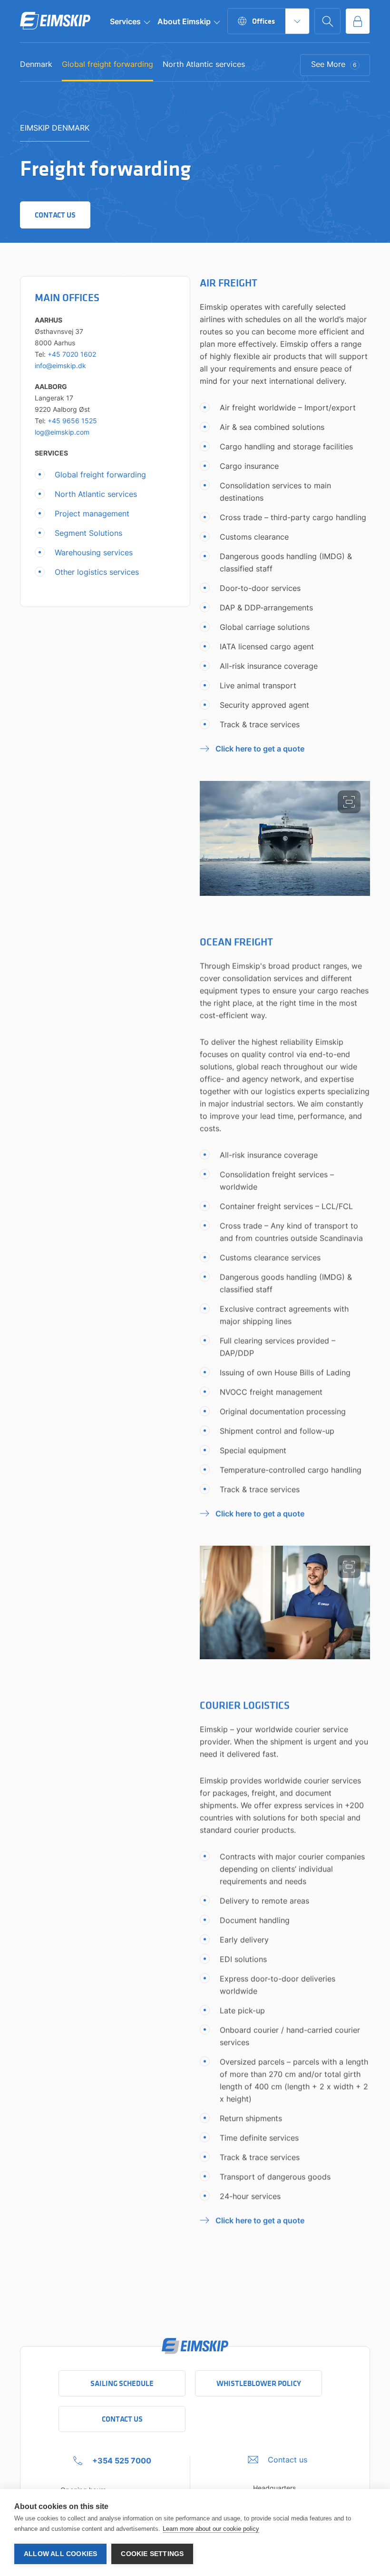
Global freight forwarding (107, 65)
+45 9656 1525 (72, 421)
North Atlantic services (204, 65)
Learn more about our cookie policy (211, 2529)
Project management (92, 513)
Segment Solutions (88, 533)
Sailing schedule (122, 2383)
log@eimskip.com (62, 432)
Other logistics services (97, 572)
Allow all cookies (60, 2554)
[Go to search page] (327, 21)
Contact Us (122, 2419)
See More (334, 64)
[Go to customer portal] (358, 21)
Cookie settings (152, 2554)
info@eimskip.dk (60, 366)
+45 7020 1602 (72, 354)
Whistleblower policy (259, 2383)
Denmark (36, 65)
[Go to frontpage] (55, 21)
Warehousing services (94, 552)
